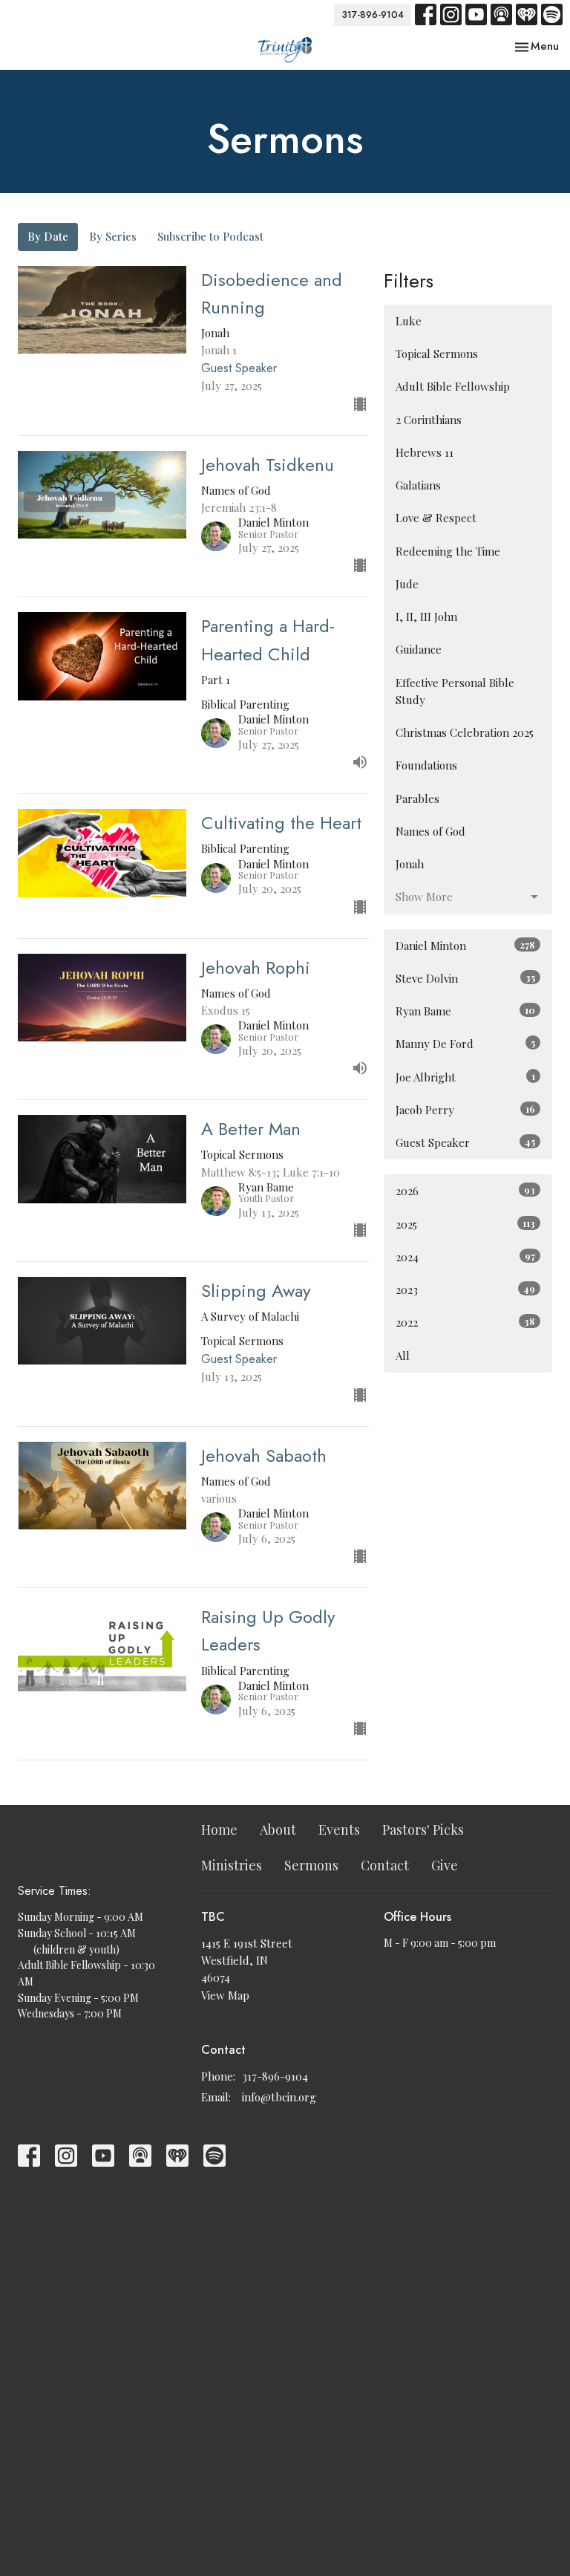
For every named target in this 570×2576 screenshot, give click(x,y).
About (278, 1829)
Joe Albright (465, 1077)
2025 (465, 1224)
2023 (465, 1289)
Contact (385, 1865)
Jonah (410, 864)
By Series (113, 236)
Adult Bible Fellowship (453, 386)
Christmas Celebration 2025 (465, 732)
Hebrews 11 (425, 452)
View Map (225, 1995)
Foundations (426, 765)
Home (219, 1829)
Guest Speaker (465, 1142)
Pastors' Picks (423, 1829)
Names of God (430, 831)
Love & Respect (436, 518)
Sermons (311, 1865)
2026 (465, 1191)
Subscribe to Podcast (210, 236)
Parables (417, 799)
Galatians (418, 485)
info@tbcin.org (279, 2097)
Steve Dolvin (465, 978)
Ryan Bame (465, 1011)
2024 (465, 1257)
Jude (407, 584)
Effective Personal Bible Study (455, 691)
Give (445, 1865)
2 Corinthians (429, 420)
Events (339, 1829)
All (403, 1356)
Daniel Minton (465, 946)
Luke (409, 321)
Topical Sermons (437, 354)
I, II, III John (426, 617)
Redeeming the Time (448, 551)
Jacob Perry (465, 1110)
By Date (48, 236)
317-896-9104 (373, 14)
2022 (465, 1322)
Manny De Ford (465, 1044)
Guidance (419, 649)
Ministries (232, 1865)
